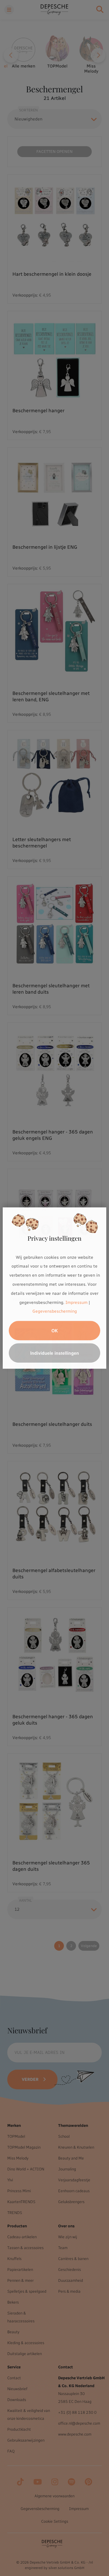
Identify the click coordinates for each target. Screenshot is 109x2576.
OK (55, 1331)
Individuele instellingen (55, 1353)
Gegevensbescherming (55, 1312)
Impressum (76, 1303)
